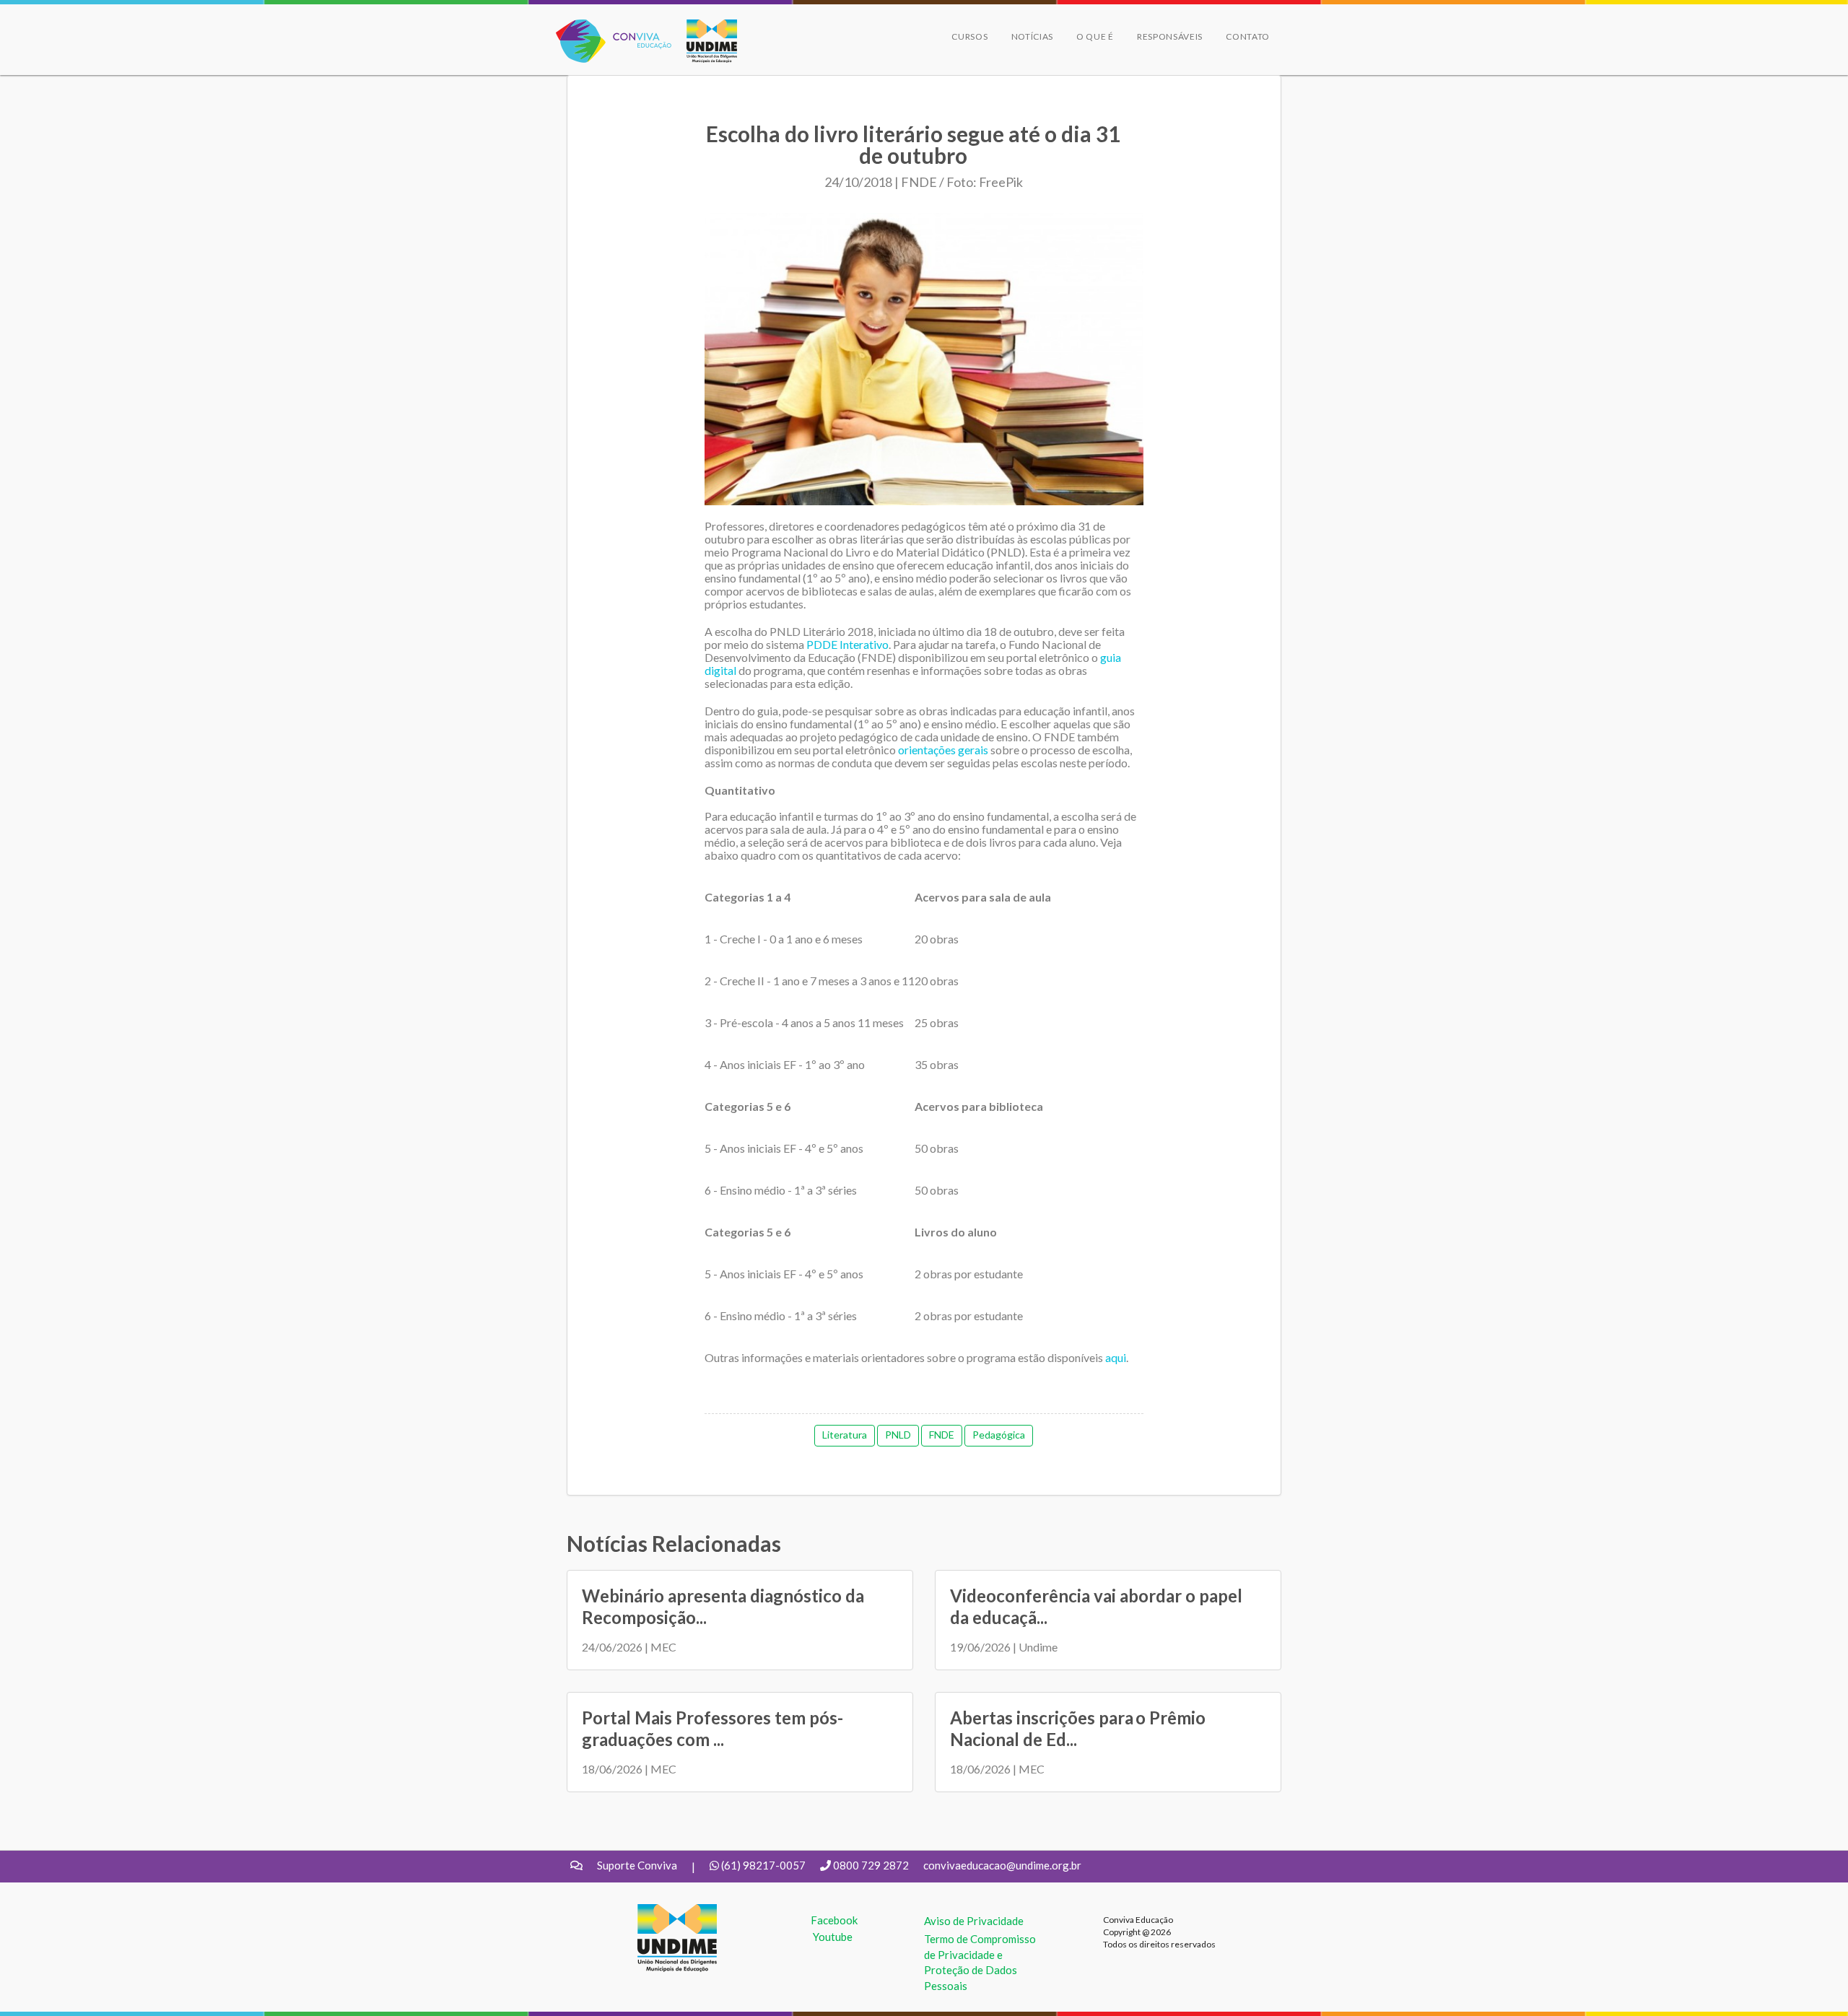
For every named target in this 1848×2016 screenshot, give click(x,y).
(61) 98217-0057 (763, 1865)
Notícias (1033, 36)
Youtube (833, 1937)
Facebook (834, 1920)
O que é (1095, 36)
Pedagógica (999, 1435)
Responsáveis (1170, 36)
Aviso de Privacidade (974, 1921)
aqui (1116, 1357)
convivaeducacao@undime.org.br (1002, 1865)
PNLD (898, 1435)
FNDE (942, 1435)
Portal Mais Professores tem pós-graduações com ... (712, 1728)
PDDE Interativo (847, 644)
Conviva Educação (607, 27)
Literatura (845, 1435)
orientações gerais (943, 750)
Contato (1248, 36)
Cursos (969, 36)
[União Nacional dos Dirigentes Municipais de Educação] (705, 41)
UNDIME (659, 1911)
